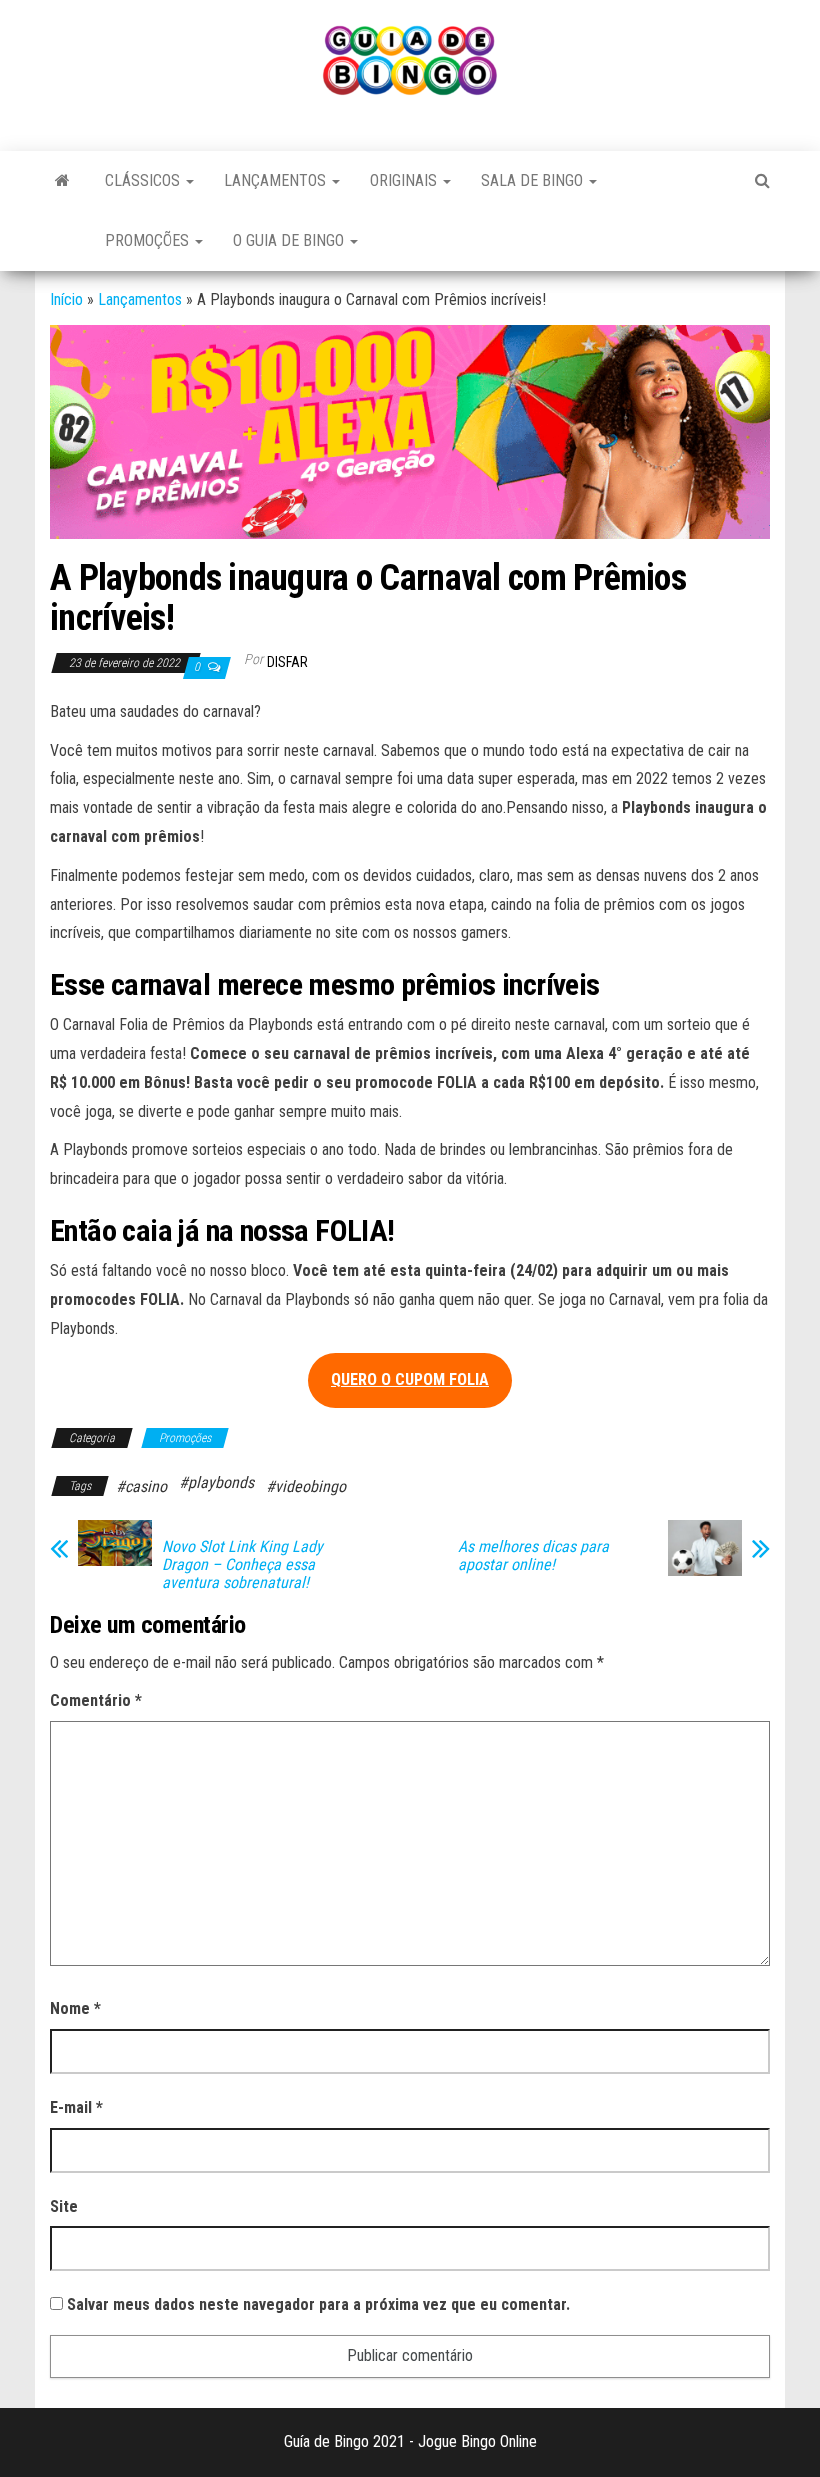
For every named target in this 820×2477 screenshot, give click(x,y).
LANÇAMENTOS (277, 180)
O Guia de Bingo (290, 240)
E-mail (76, 2107)
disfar (287, 662)
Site (64, 2206)
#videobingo (306, 1486)
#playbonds (216, 1482)
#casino (141, 1486)
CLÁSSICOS (144, 180)
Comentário (96, 1700)
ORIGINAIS (405, 180)
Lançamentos (140, 299)
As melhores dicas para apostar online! (533, 1556)
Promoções (149, 240)
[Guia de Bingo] (62, 181)
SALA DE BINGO (534, 180)
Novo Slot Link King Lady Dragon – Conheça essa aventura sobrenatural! (242, 1565)
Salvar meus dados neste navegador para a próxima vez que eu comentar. (318, 2304)
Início (66, 299)
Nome (75, 2008)
